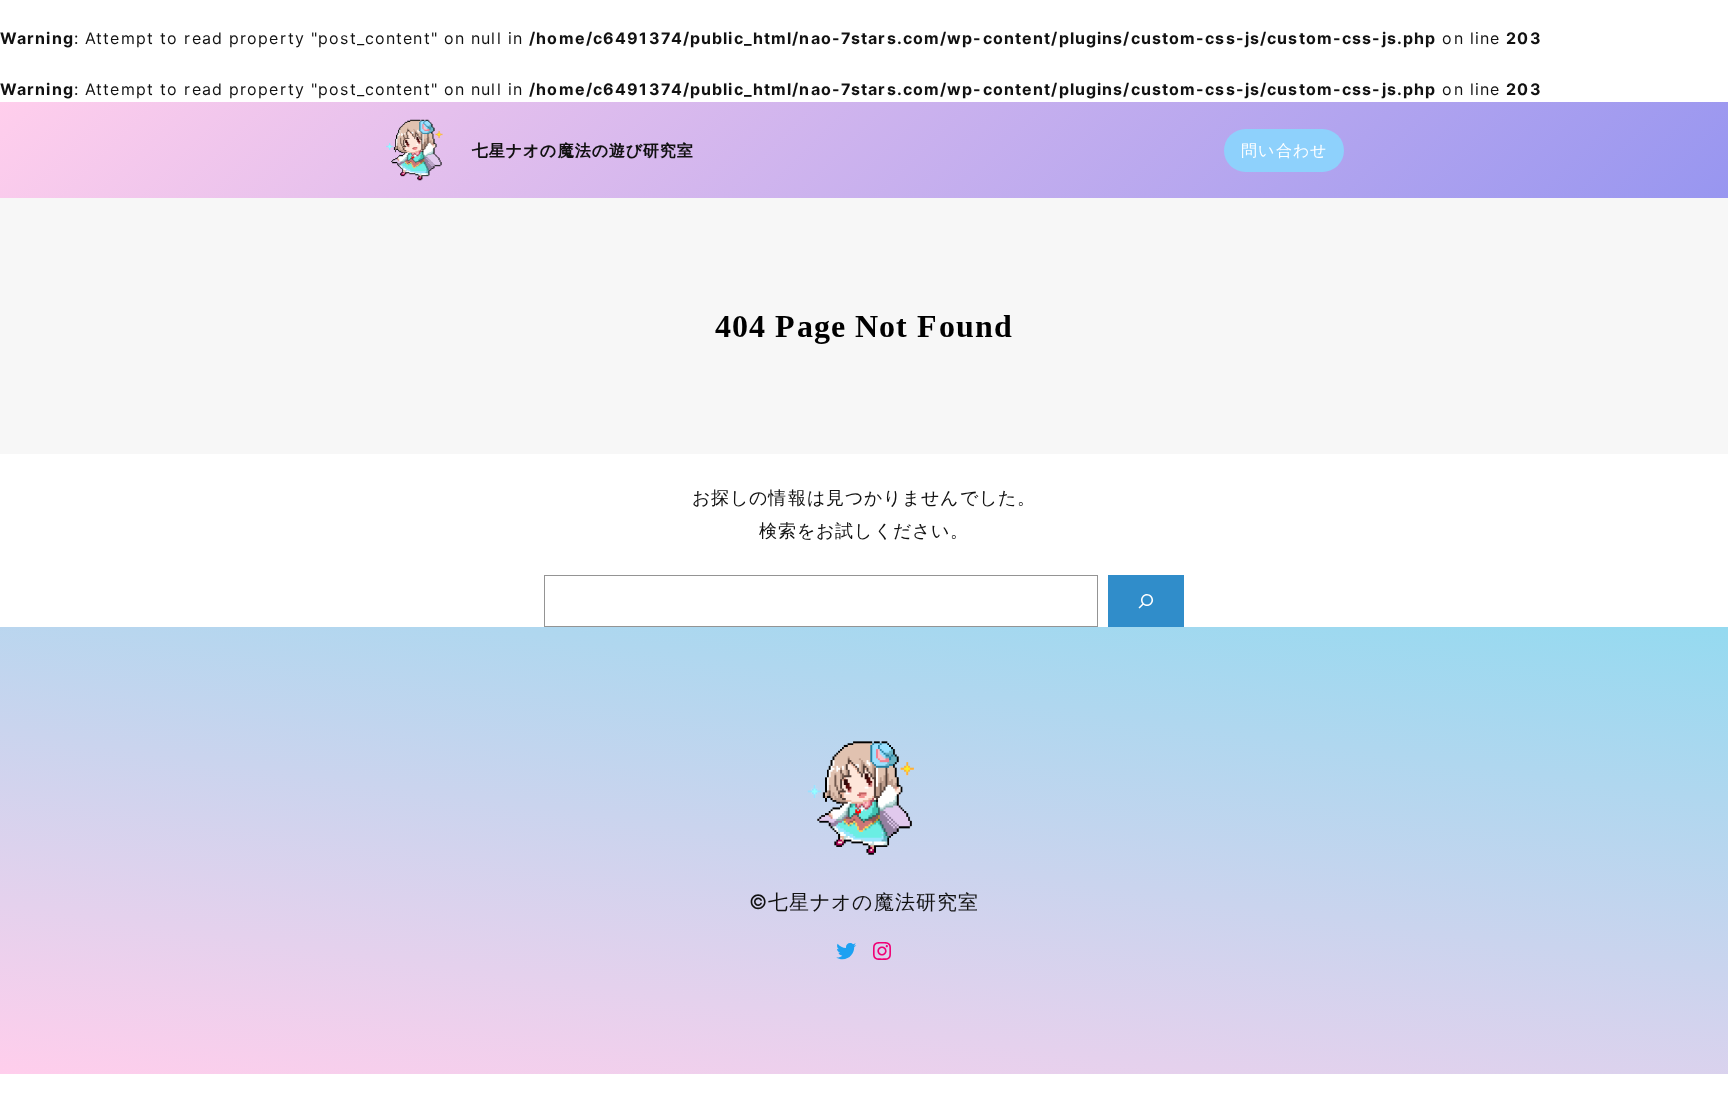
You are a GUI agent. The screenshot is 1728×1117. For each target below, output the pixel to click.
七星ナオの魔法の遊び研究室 (583, 150)
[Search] (1146, 601)
